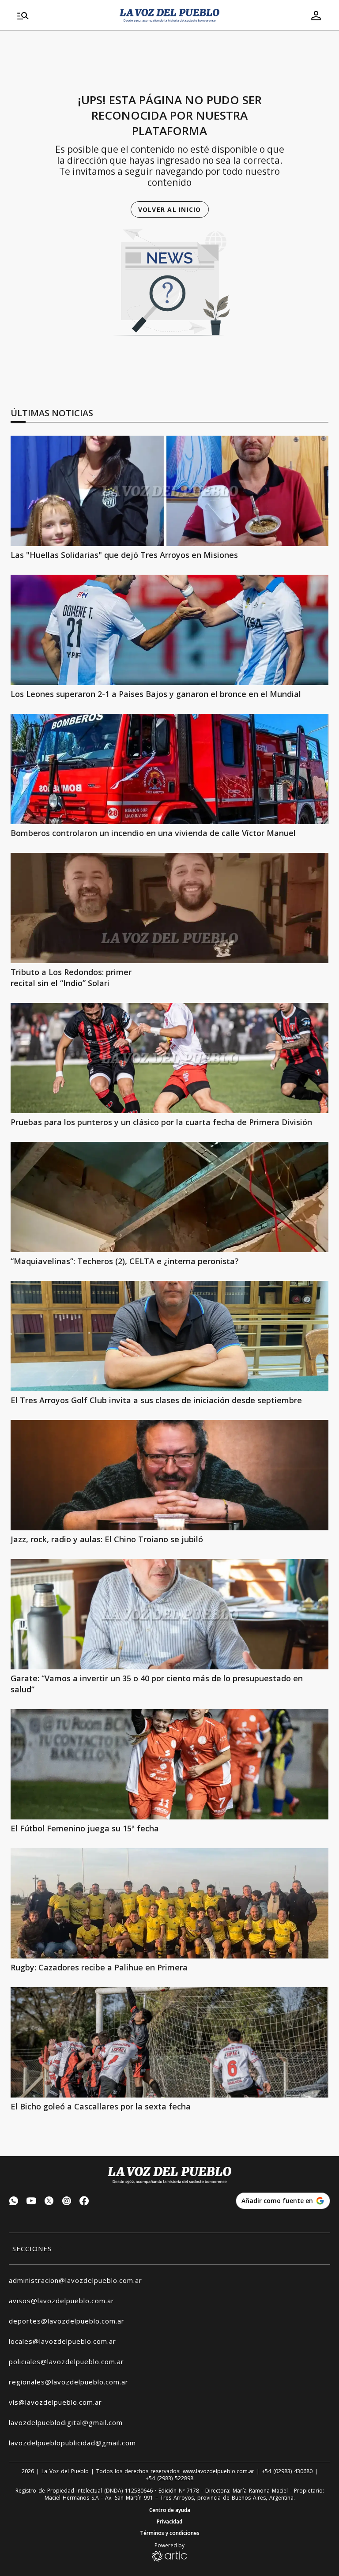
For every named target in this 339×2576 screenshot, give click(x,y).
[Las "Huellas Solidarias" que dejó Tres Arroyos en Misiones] (169, 491)
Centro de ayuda (170, 2510)
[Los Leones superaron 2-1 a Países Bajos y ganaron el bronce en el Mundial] (169, 630)
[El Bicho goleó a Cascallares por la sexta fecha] (169, 2042)
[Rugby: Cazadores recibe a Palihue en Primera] (169, 1903)
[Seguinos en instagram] (67, 2202)
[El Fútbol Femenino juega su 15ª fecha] (169, 1764)
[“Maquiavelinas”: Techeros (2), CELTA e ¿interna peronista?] (169, 1197)
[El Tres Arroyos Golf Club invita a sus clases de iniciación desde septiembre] (169, 1336)
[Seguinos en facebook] (84, 2202)
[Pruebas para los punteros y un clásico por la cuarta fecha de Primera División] (169, 1058)
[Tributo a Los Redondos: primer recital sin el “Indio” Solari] (169, 908)
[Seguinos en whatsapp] (14, 2202)
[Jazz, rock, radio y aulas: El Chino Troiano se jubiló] (169, 1475)
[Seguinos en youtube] (31, 2202)
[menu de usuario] (316, 15)
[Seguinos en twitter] (49, 2202)
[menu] (63, 15)
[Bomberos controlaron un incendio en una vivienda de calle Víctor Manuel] (169, 769)
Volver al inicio (170, 209)
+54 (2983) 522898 (169, 2478)
